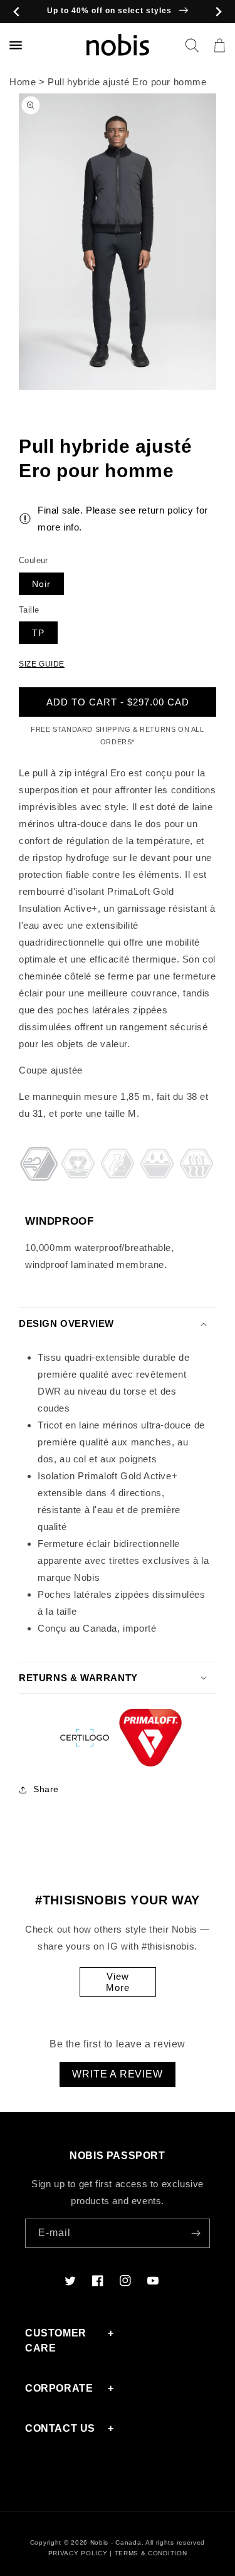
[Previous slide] (17, 12)
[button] (192, 45)
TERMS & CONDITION (151, 2553)
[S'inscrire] (196, 2233)
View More (118, 1982)
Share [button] (46, 1789)
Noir (41, 584)
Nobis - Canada (116, 2542)
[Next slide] (218, 12)
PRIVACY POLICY (78, 2553)
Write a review (117, 2074)
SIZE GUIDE (42, 664)
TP (38, 633)
